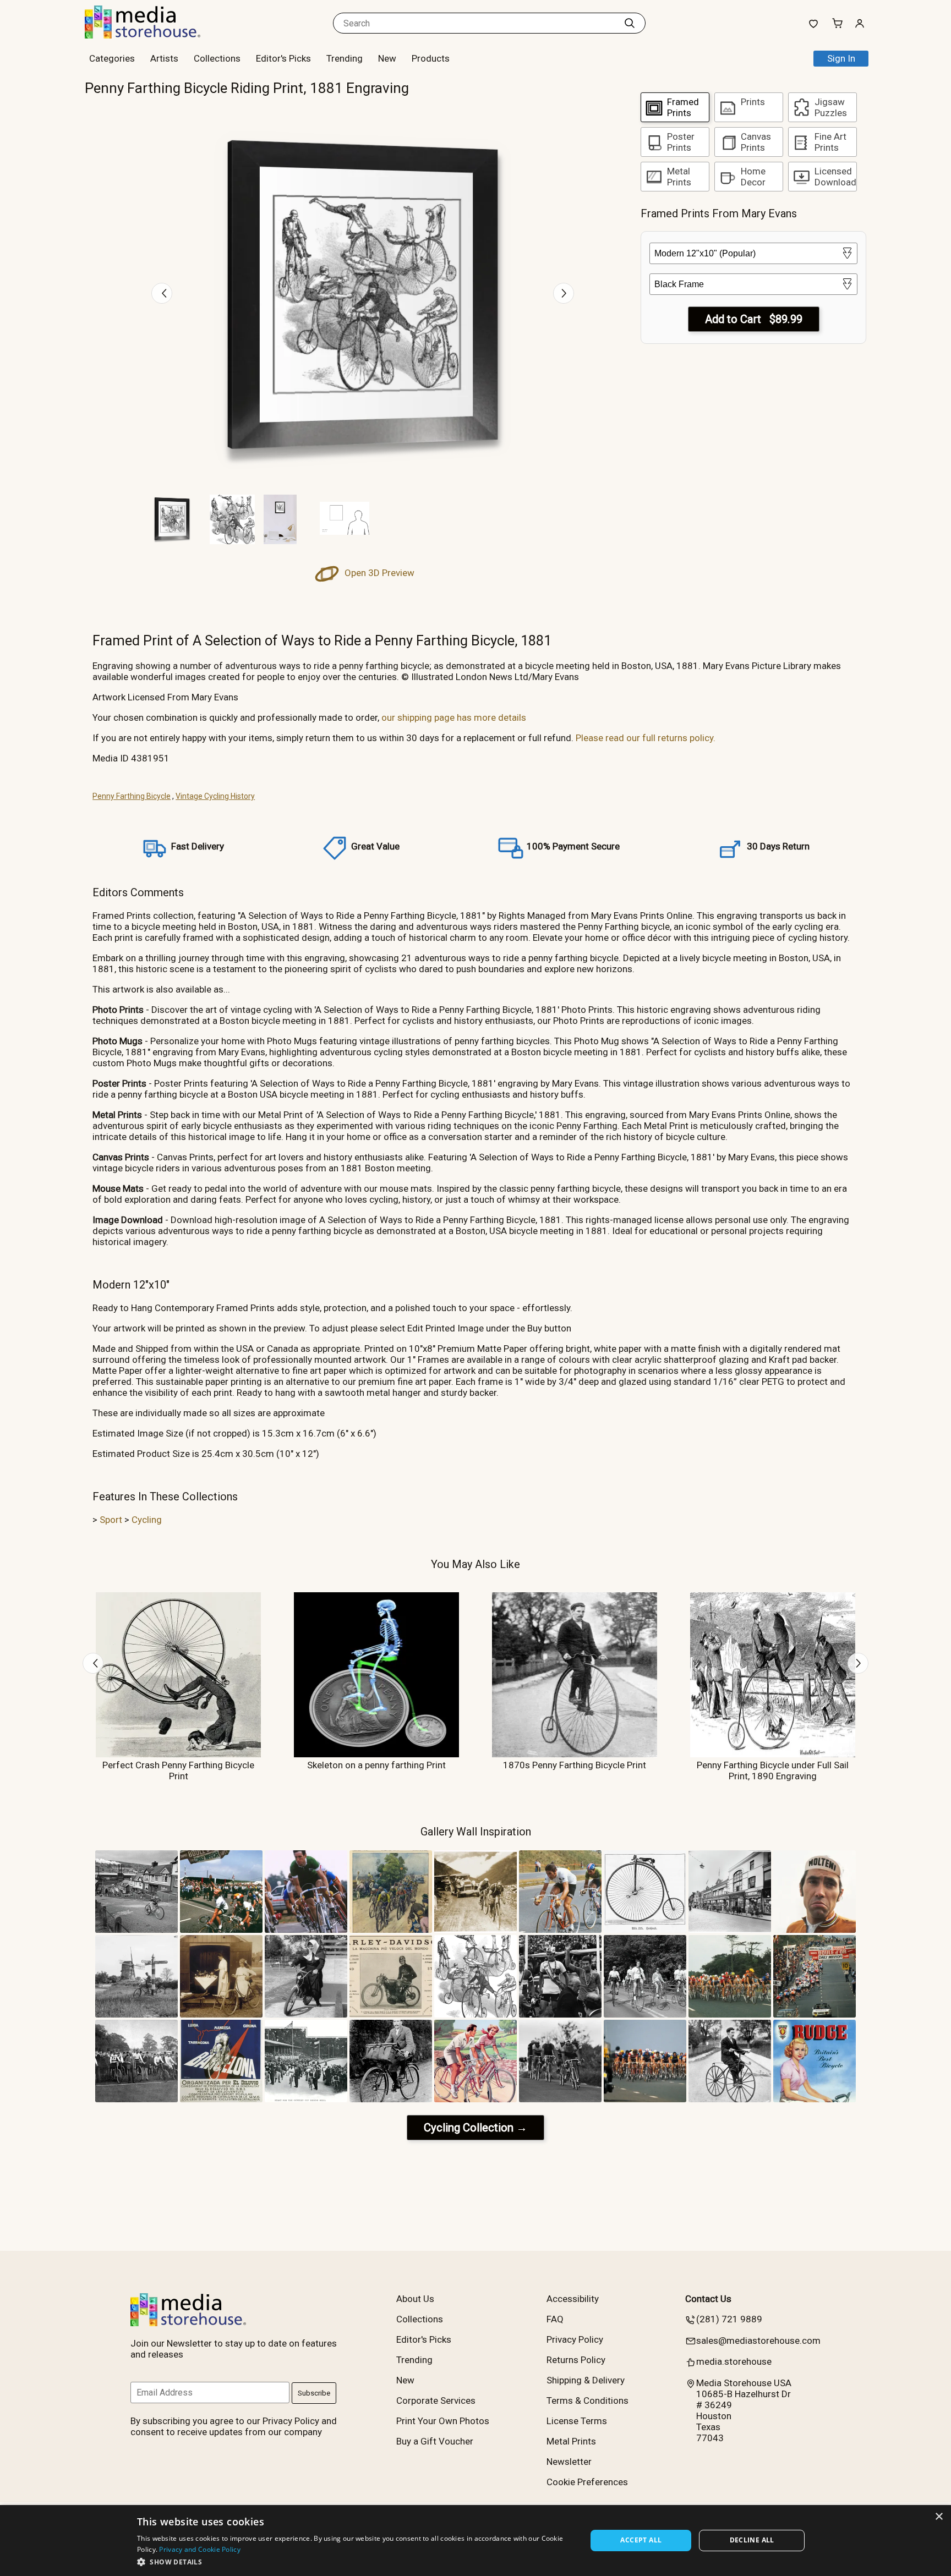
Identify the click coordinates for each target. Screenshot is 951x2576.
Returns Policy (576, 2360)
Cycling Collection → (475, 2128)
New (387, 58)
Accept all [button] (641, 2540)
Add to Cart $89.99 (754, 319)
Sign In (841, 58)
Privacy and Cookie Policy (200, 2549)
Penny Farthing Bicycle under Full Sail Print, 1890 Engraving (773, 1771)
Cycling (147, 1520)
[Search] (630, 23)
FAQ (555, 2319)
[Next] (564, 293)
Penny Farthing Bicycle (132, 796)
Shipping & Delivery (586, 2380)
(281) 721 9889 (729, 2319)
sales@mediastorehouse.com (758, 2341)
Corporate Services (436, 2400)
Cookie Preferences (587, 2482)
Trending (345, 58)
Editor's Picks (283, 58)
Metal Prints (571, 2441)
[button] (355, 2561)
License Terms (577, 2421)
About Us (415, 2299)
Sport (111, 1520)
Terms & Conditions (587, 2400)
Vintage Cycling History (215, 796)
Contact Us (708, 2299)
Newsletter (569, 2462)
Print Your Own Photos (443, 2421)
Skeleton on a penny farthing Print (376, 1765)
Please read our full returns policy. (646, 738)
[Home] (154, 35)
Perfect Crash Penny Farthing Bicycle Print (178, 1771)
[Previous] (162, 293)
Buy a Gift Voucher (435, 2441)
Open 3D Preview (378, 573)
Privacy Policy (575, 2339)
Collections (217, 58)
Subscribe (314, 2393)
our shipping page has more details (454, 717)
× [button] (939, 2517)
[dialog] (475, 2541)
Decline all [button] (752, 2540)
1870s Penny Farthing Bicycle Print (575, 1765)
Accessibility (573, 2299)
